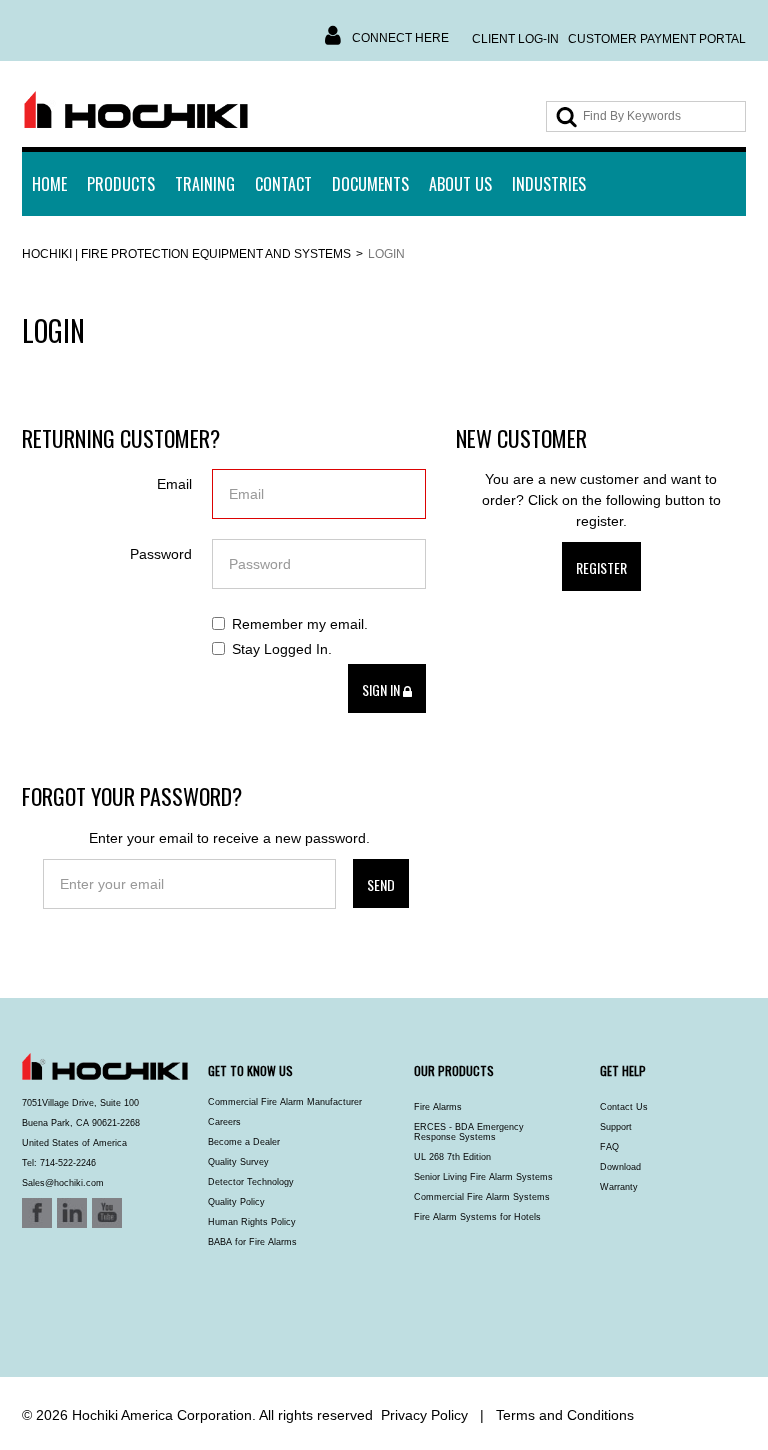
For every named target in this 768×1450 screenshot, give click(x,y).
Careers (224, 1122)
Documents (370, 184)
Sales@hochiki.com (63, 1183)
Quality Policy (236, 1202)
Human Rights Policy (252, 1222)
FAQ (609, 1147)
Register (601, 567)
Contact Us (624, 1107)
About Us (460, 184)
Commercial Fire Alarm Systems (482, 1197)
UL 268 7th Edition (452, 1157)
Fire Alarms (438, 1107)
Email (174, 484)
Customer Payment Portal (657, 39)
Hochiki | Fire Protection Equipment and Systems (186, 254)
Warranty (619, 1187)
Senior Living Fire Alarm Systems (483, 1177)
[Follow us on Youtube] (64, 1324)
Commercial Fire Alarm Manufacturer (285, 1102)
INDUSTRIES (549, 184)
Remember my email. (300, 624)
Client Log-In (515, 39)
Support (616, 1127)
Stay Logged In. (282, 649)
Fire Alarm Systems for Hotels (477, 1217)
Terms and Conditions (565, 1415)
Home (49, 184)
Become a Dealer (244, 1142)
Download (620, 1167)
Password (161, 554)
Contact (283, 184)
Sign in (382, 689)
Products (121, 184)
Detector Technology (251, 1182)
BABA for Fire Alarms (252, 1242)
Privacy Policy (424, 1415)
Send (381, 884)
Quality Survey (238, 1162)
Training (205, 184)
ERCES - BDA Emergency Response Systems (469, 1132)
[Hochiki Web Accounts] (136, 110)
